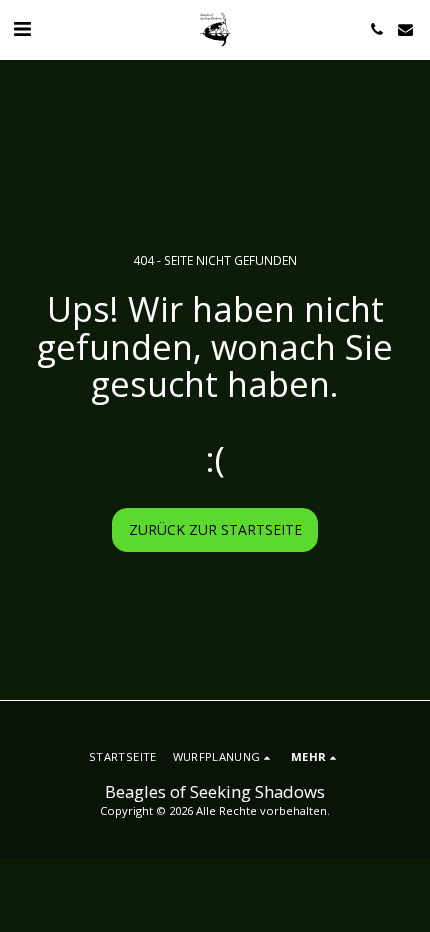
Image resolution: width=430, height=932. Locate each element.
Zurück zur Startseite (215, 529)
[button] (22, 28)
